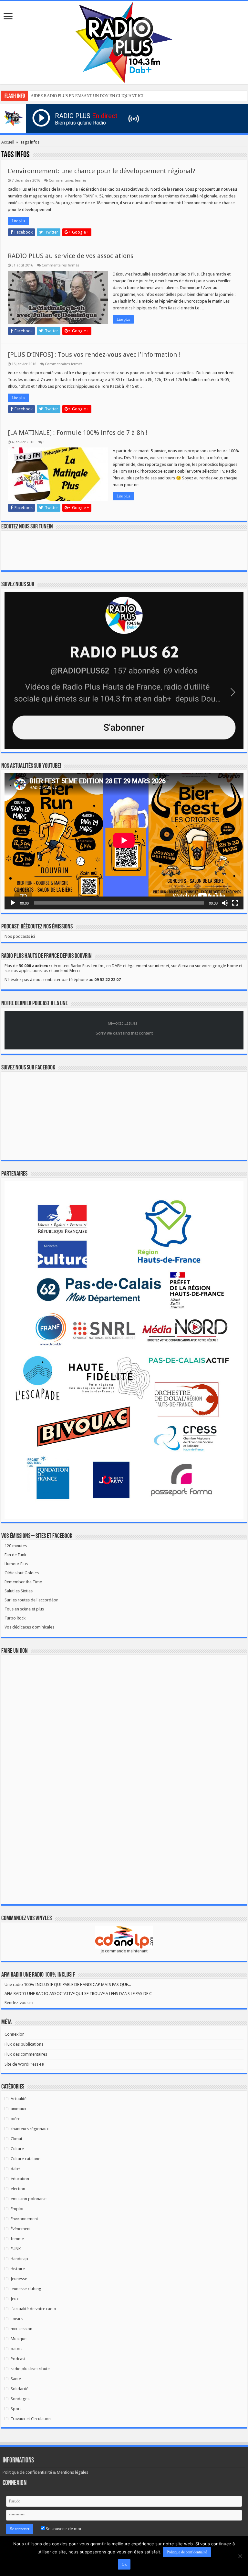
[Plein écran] (235, 903)
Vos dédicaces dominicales (29, 1627)
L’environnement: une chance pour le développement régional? (102, 171)
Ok (124, 2564)
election (18, 2189)
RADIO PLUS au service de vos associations (71, 256)
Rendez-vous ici (19, 2003)
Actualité (19, 2099)
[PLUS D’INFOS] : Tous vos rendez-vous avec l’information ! (94, 355)
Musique (19, 2339)
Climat (16, 2139)
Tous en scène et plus (24, 1609)
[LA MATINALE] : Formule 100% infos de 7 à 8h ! (77, 433)
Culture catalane (26, 2159)
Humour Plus (16, 1564)
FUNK (16, 2249)
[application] (124, 841)
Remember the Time (23, 1582)
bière (15, 2119)
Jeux (15, 2299)
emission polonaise (29, 2199)
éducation (20, 2179)
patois (16, 2349)
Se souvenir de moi (63, 2529)
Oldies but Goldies (22, 1573)
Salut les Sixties (19, 1591)
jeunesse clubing (26, 2289)
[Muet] (225, 903)
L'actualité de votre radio (33, 2309)
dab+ (15, 2169)
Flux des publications (24, 2044)
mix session (21, 2329)
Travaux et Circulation (31, 2419)
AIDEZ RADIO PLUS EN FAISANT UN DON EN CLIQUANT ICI (87, 96)
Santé (16, 2379)
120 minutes (16, 1546)
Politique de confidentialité (187, 2552)
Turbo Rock (15, 1618)
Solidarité (20, 2389)
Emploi (17, 2209)
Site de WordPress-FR (24, 2064)
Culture (17, 2149)
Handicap (19, 2259)
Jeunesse (19, 2279)
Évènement (21, 2229)
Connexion (15, 2034)
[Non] (240, 2556)
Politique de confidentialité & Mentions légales (45, 2472)
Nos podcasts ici (20, 936)
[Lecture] (13, 903)
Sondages (20, 2399)
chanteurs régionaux (30, 2129)
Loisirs (17, 2319)
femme (17, 2239)
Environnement (24, 2219)
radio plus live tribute (30, 2369)
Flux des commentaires (26, 2054)
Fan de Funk (15, 1555)
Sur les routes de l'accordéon (31, 1600)
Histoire (18, 2269)
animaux (19, 2109)
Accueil (8, 142)
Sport (16, 2409)
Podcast (18, 2359)
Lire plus (18, 221)
